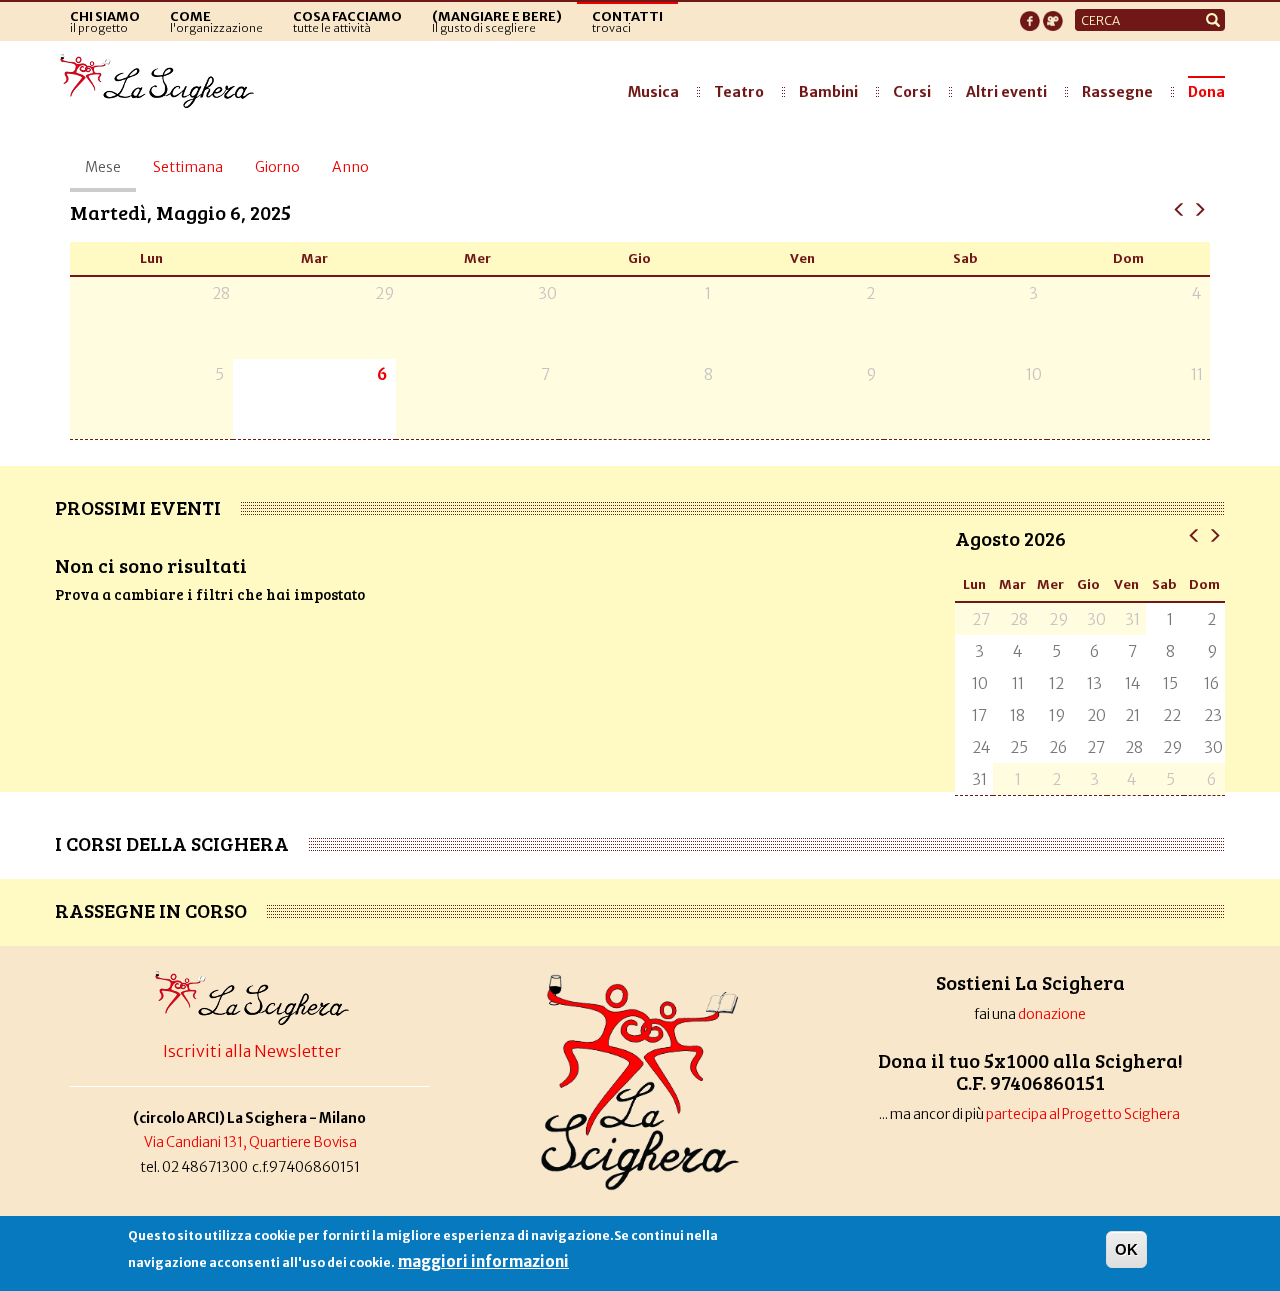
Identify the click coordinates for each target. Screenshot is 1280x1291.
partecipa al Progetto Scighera (1084, 1114)
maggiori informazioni (483, 1261)
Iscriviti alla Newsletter (252, 1051)
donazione (1052, 1014)
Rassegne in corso (151, 910)
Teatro (739, 92)
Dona (1206, 92)
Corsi (912, 92)
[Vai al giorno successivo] (1199, 208)
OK (1126, 1249)
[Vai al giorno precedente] (1179, 208)
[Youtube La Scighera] (1053, 15)
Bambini (828, 92)
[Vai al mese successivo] (1214, 534)
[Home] (162, 82)
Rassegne (1117, 92)
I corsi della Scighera (172, 843)
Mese (110, 175)
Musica (653, 92)
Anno (350, 167)
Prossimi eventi (138, 507)
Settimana (188, 167)
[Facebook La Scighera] (1030, 15)
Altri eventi (1006, 92)
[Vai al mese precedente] (1194, 534)
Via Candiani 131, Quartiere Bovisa (250, 1142)
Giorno (277, 167)
